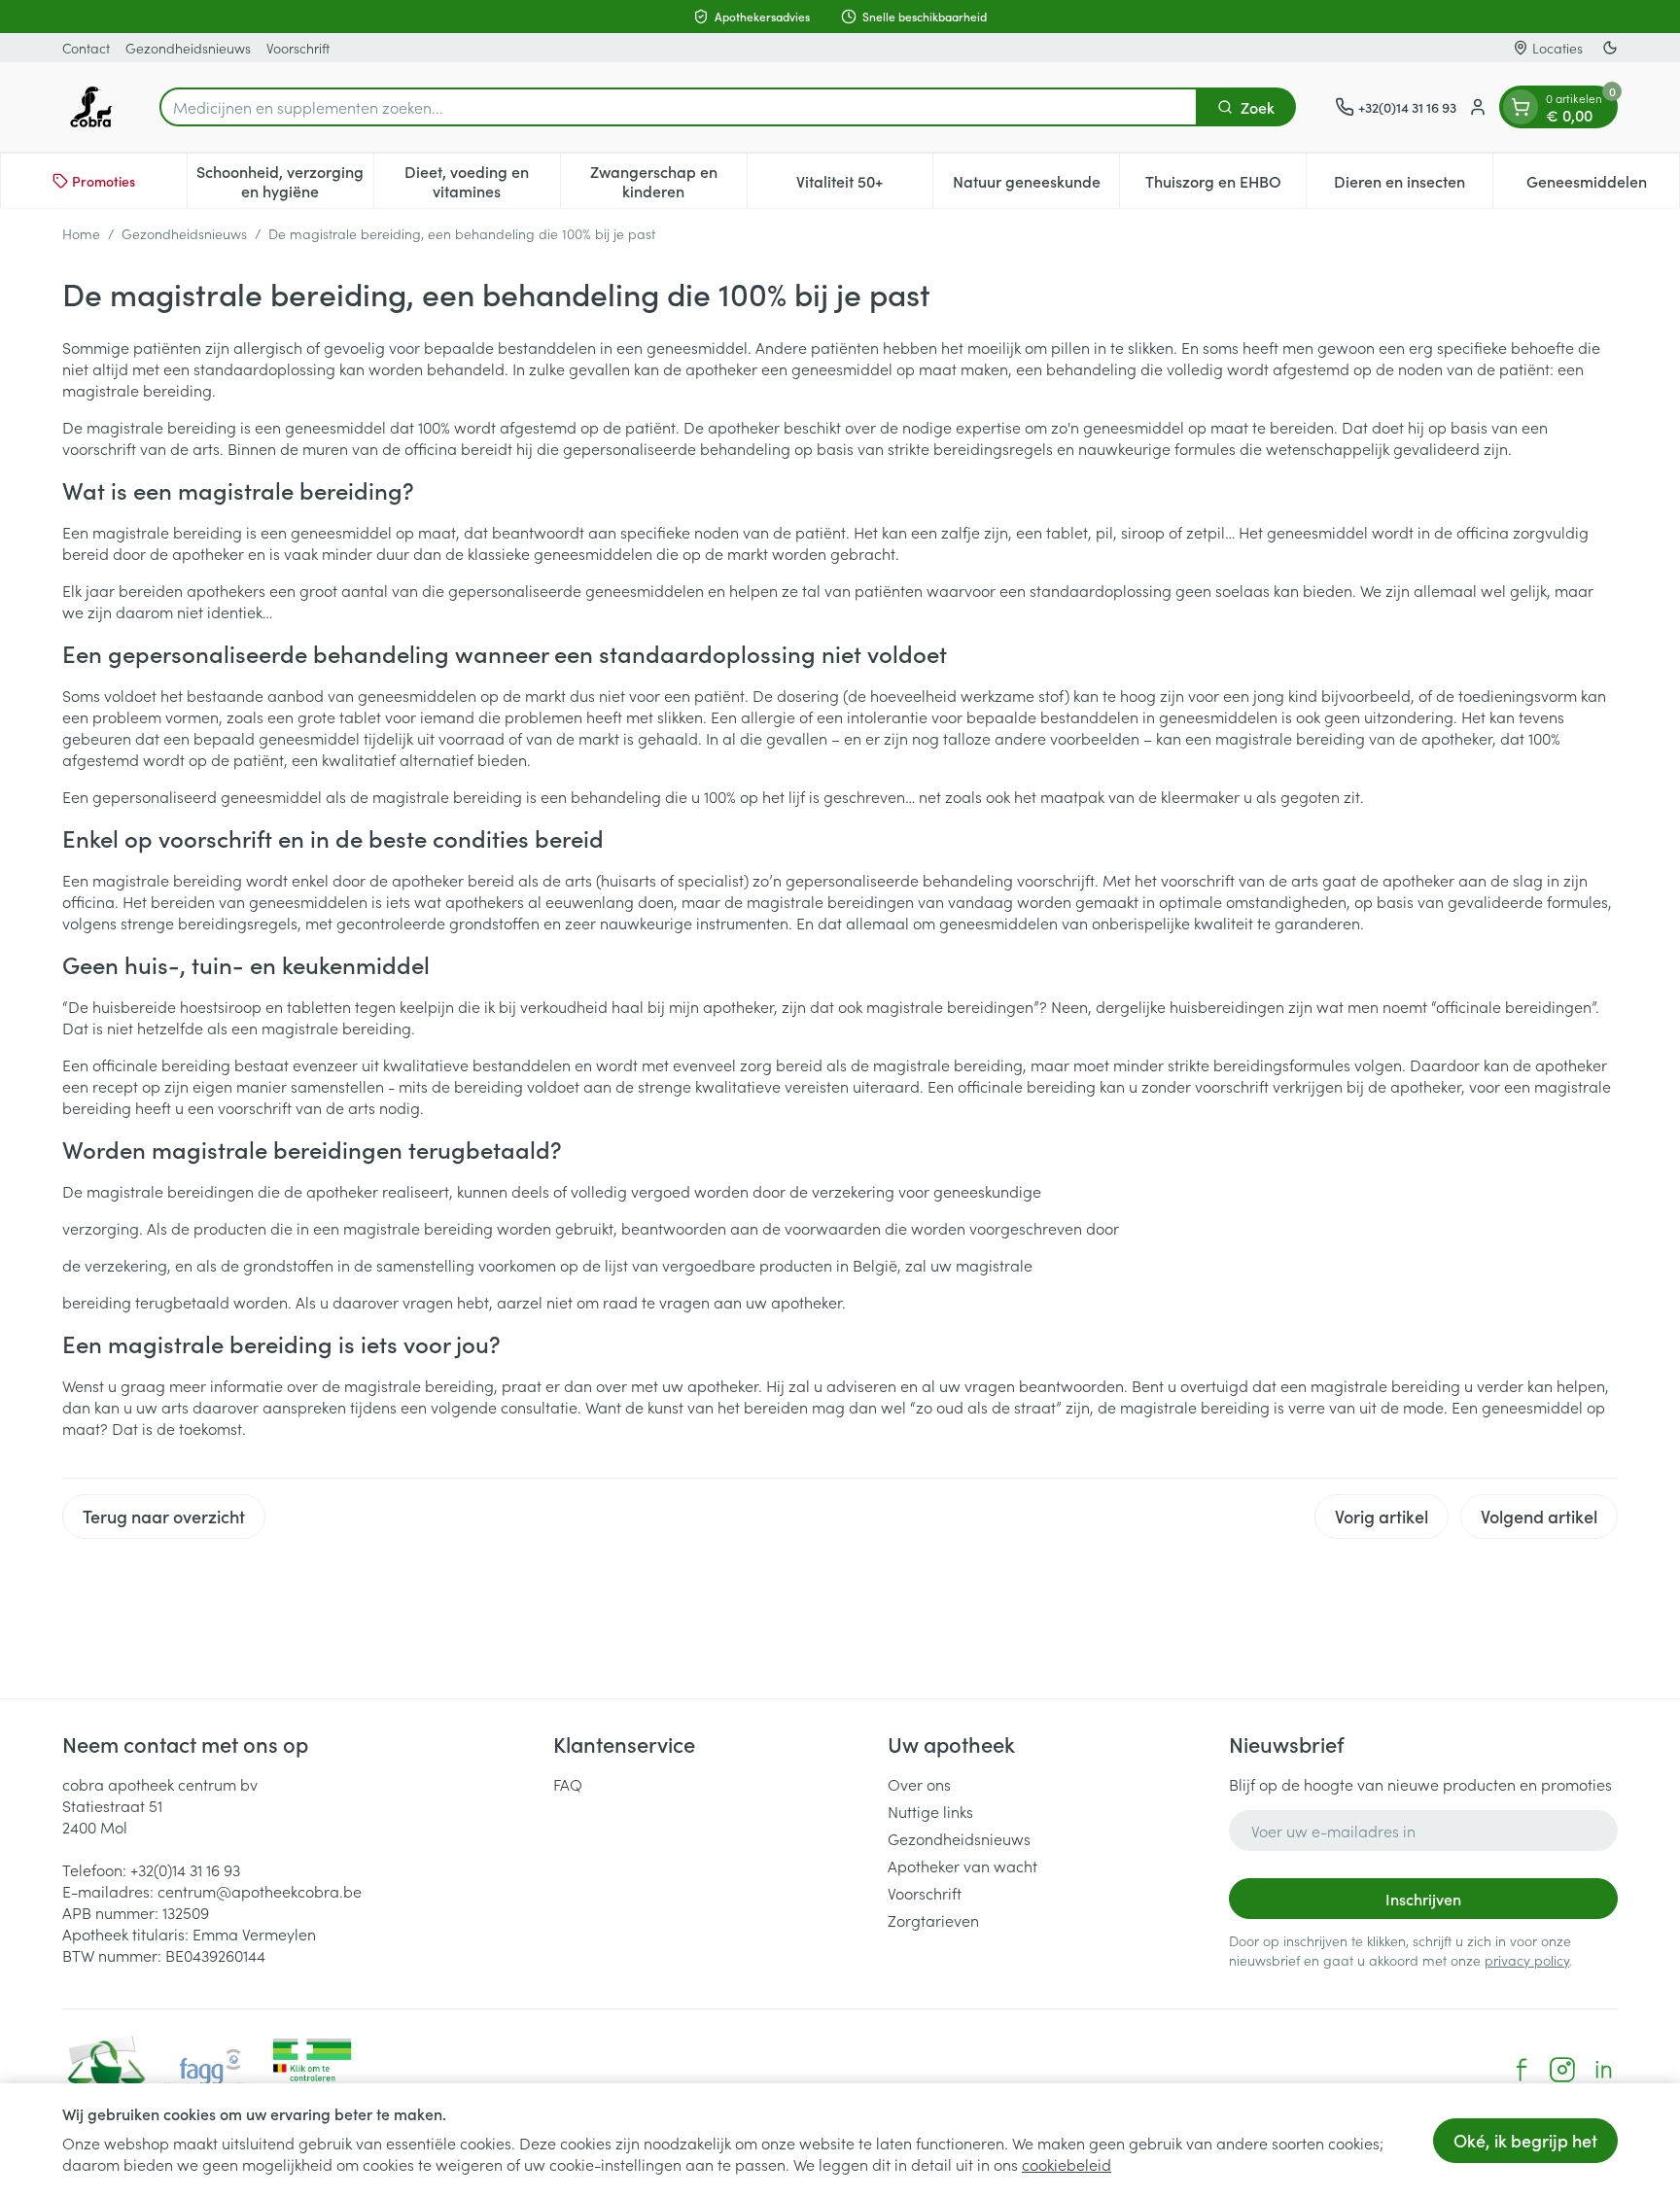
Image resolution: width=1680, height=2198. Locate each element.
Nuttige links (930, 1811)
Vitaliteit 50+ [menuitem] (864, 186)
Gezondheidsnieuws (188, 48)
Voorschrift (298, 48)
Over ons (919, 1784)
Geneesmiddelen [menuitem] (1603, 186)
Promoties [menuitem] (104, 181)
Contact (86, 48)
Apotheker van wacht (962, 1866)
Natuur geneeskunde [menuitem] (1036, 186)
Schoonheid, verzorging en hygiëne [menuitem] (284, 181)
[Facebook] (1522, 2070)
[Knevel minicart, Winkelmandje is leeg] (1521, 107)
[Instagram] (1562, 2070)
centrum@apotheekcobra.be (260, 1891)
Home (81, 233)
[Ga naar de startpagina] (91, 107)
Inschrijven (1423, 1899)
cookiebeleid (1067, 2164)
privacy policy (1527, 1960)
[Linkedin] (1603, 2070)
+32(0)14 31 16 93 (185, 1869)
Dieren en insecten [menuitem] (1413, 186)
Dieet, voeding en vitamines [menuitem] (482, 181)
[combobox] (679, 107)
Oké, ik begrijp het (1525, 2140)
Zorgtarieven (933, 1920)
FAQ (568, 1784)
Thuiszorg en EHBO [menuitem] (1225, 186)
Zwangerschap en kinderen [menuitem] (668, 181)
